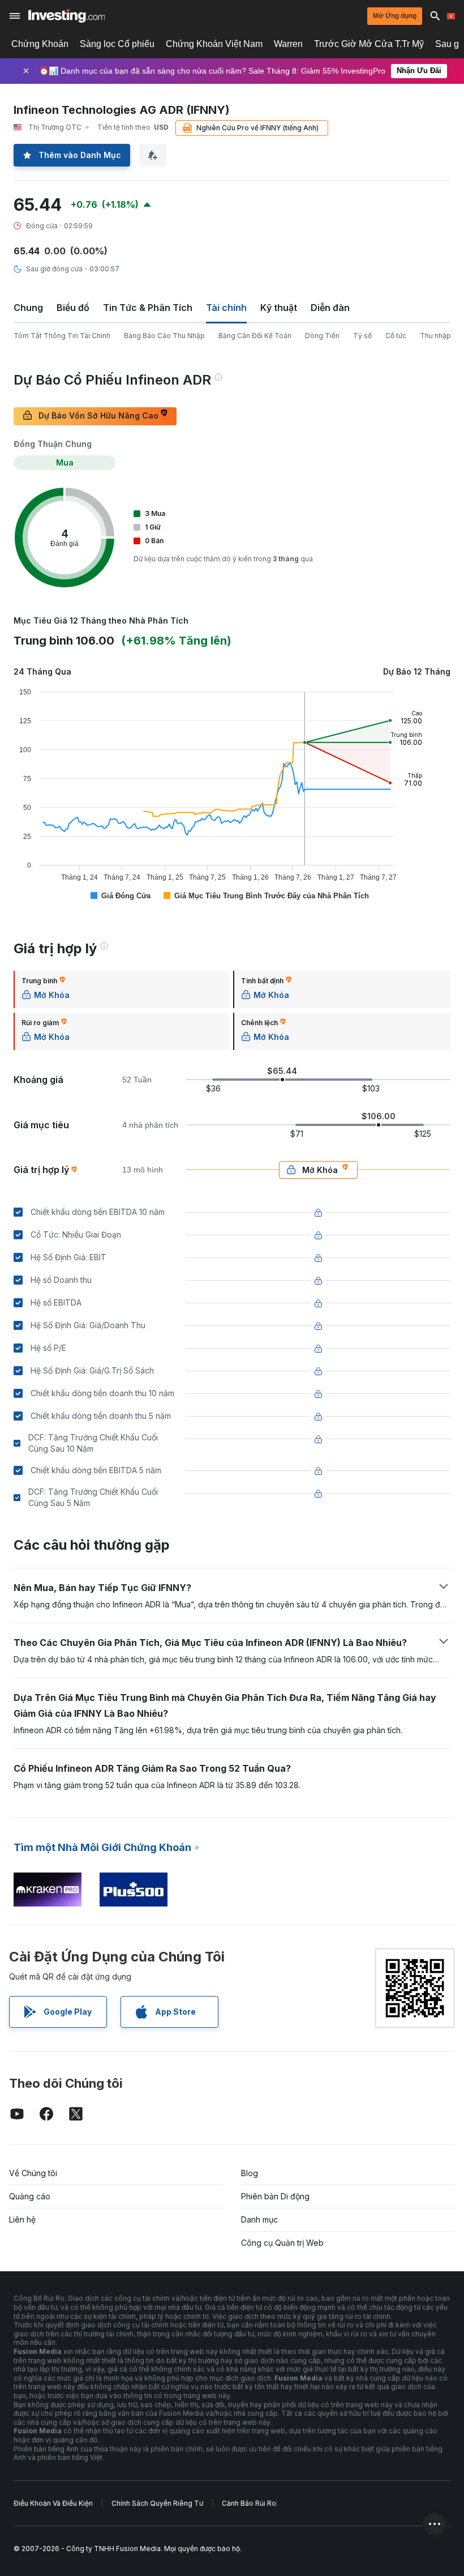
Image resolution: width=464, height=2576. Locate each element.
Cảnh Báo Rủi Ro (249, 2503)
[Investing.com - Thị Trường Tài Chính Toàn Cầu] (66, 16)
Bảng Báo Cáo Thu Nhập (164, 336)
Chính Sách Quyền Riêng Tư (157, 2503)
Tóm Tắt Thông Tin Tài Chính (62, 336)
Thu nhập (435, 336)
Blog (250, 2173)
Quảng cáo (30, 2196)
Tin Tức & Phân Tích (148, 308)
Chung (28, 308)
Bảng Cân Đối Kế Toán (255, 336)
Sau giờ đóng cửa (54, 269)
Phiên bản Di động (275, 2196)
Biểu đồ (73, 308)
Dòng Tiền (322, 336)
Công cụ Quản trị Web (282, 2243)
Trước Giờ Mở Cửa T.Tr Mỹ (369, 44)
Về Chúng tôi (33, 2173)
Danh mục (259, 2219)
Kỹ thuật (279, 308)
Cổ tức (396, 336)
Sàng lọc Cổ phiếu (117, 44)
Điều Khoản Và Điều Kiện (53, 2503)
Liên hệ (22, 2219)
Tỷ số (362, 336)
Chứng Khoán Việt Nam (214, 44)
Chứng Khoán (40, 44)
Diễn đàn (330, 308)
